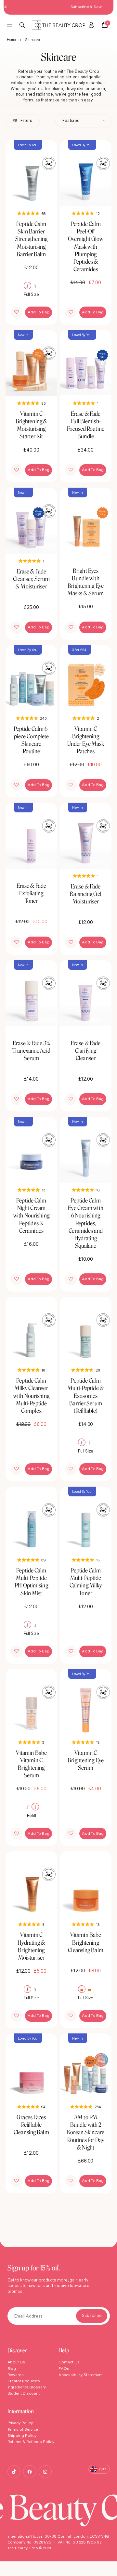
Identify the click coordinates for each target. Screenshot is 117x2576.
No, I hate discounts (86, 1313)
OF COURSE (86, 1303)
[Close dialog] (112, 1253)
